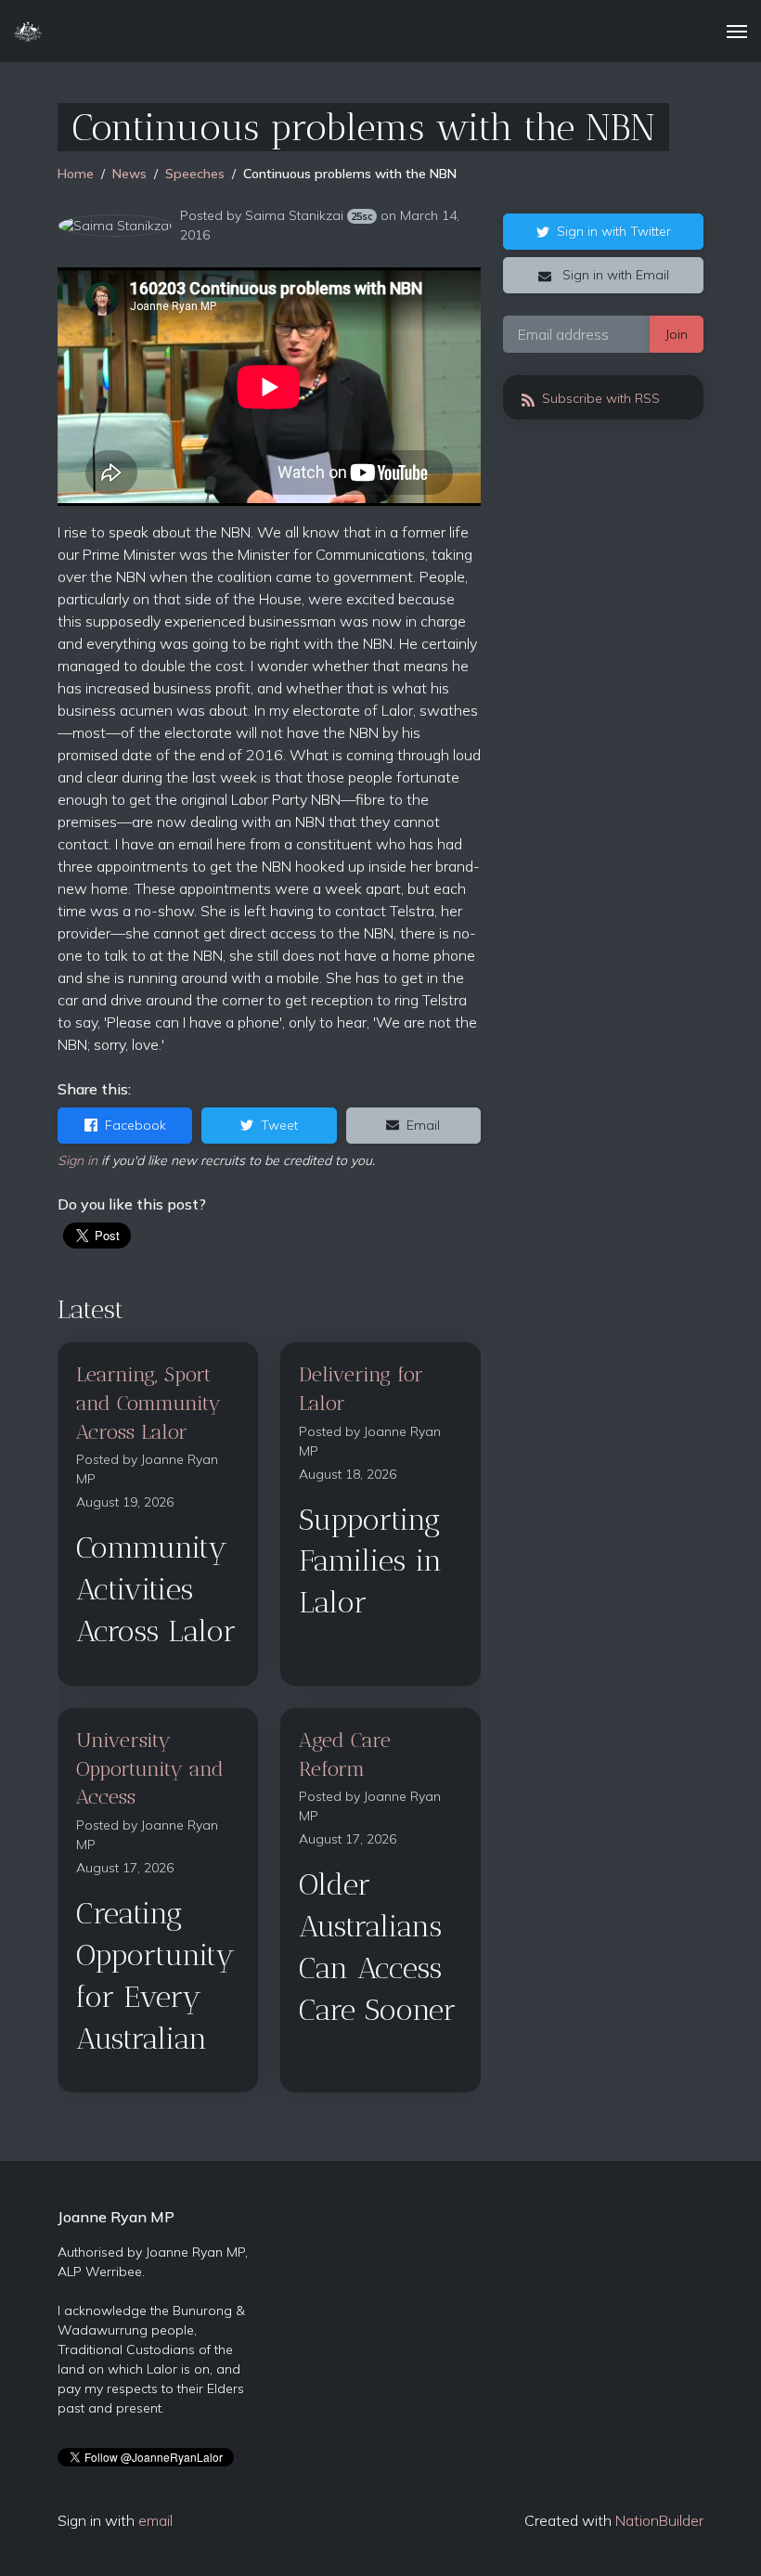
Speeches (195, 174)
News (129, 174)
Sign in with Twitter (614, 231)
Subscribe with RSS (599, 398)
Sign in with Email (614, 275)
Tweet (279, 1125)
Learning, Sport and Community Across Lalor (148, 1403)
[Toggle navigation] (737, 32)
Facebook (135, 1125)
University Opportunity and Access (150, 1769)
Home (76, 174)
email (155, 2520)
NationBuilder (659, 2520)
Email (423, 1125)
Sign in (77, 1160)
